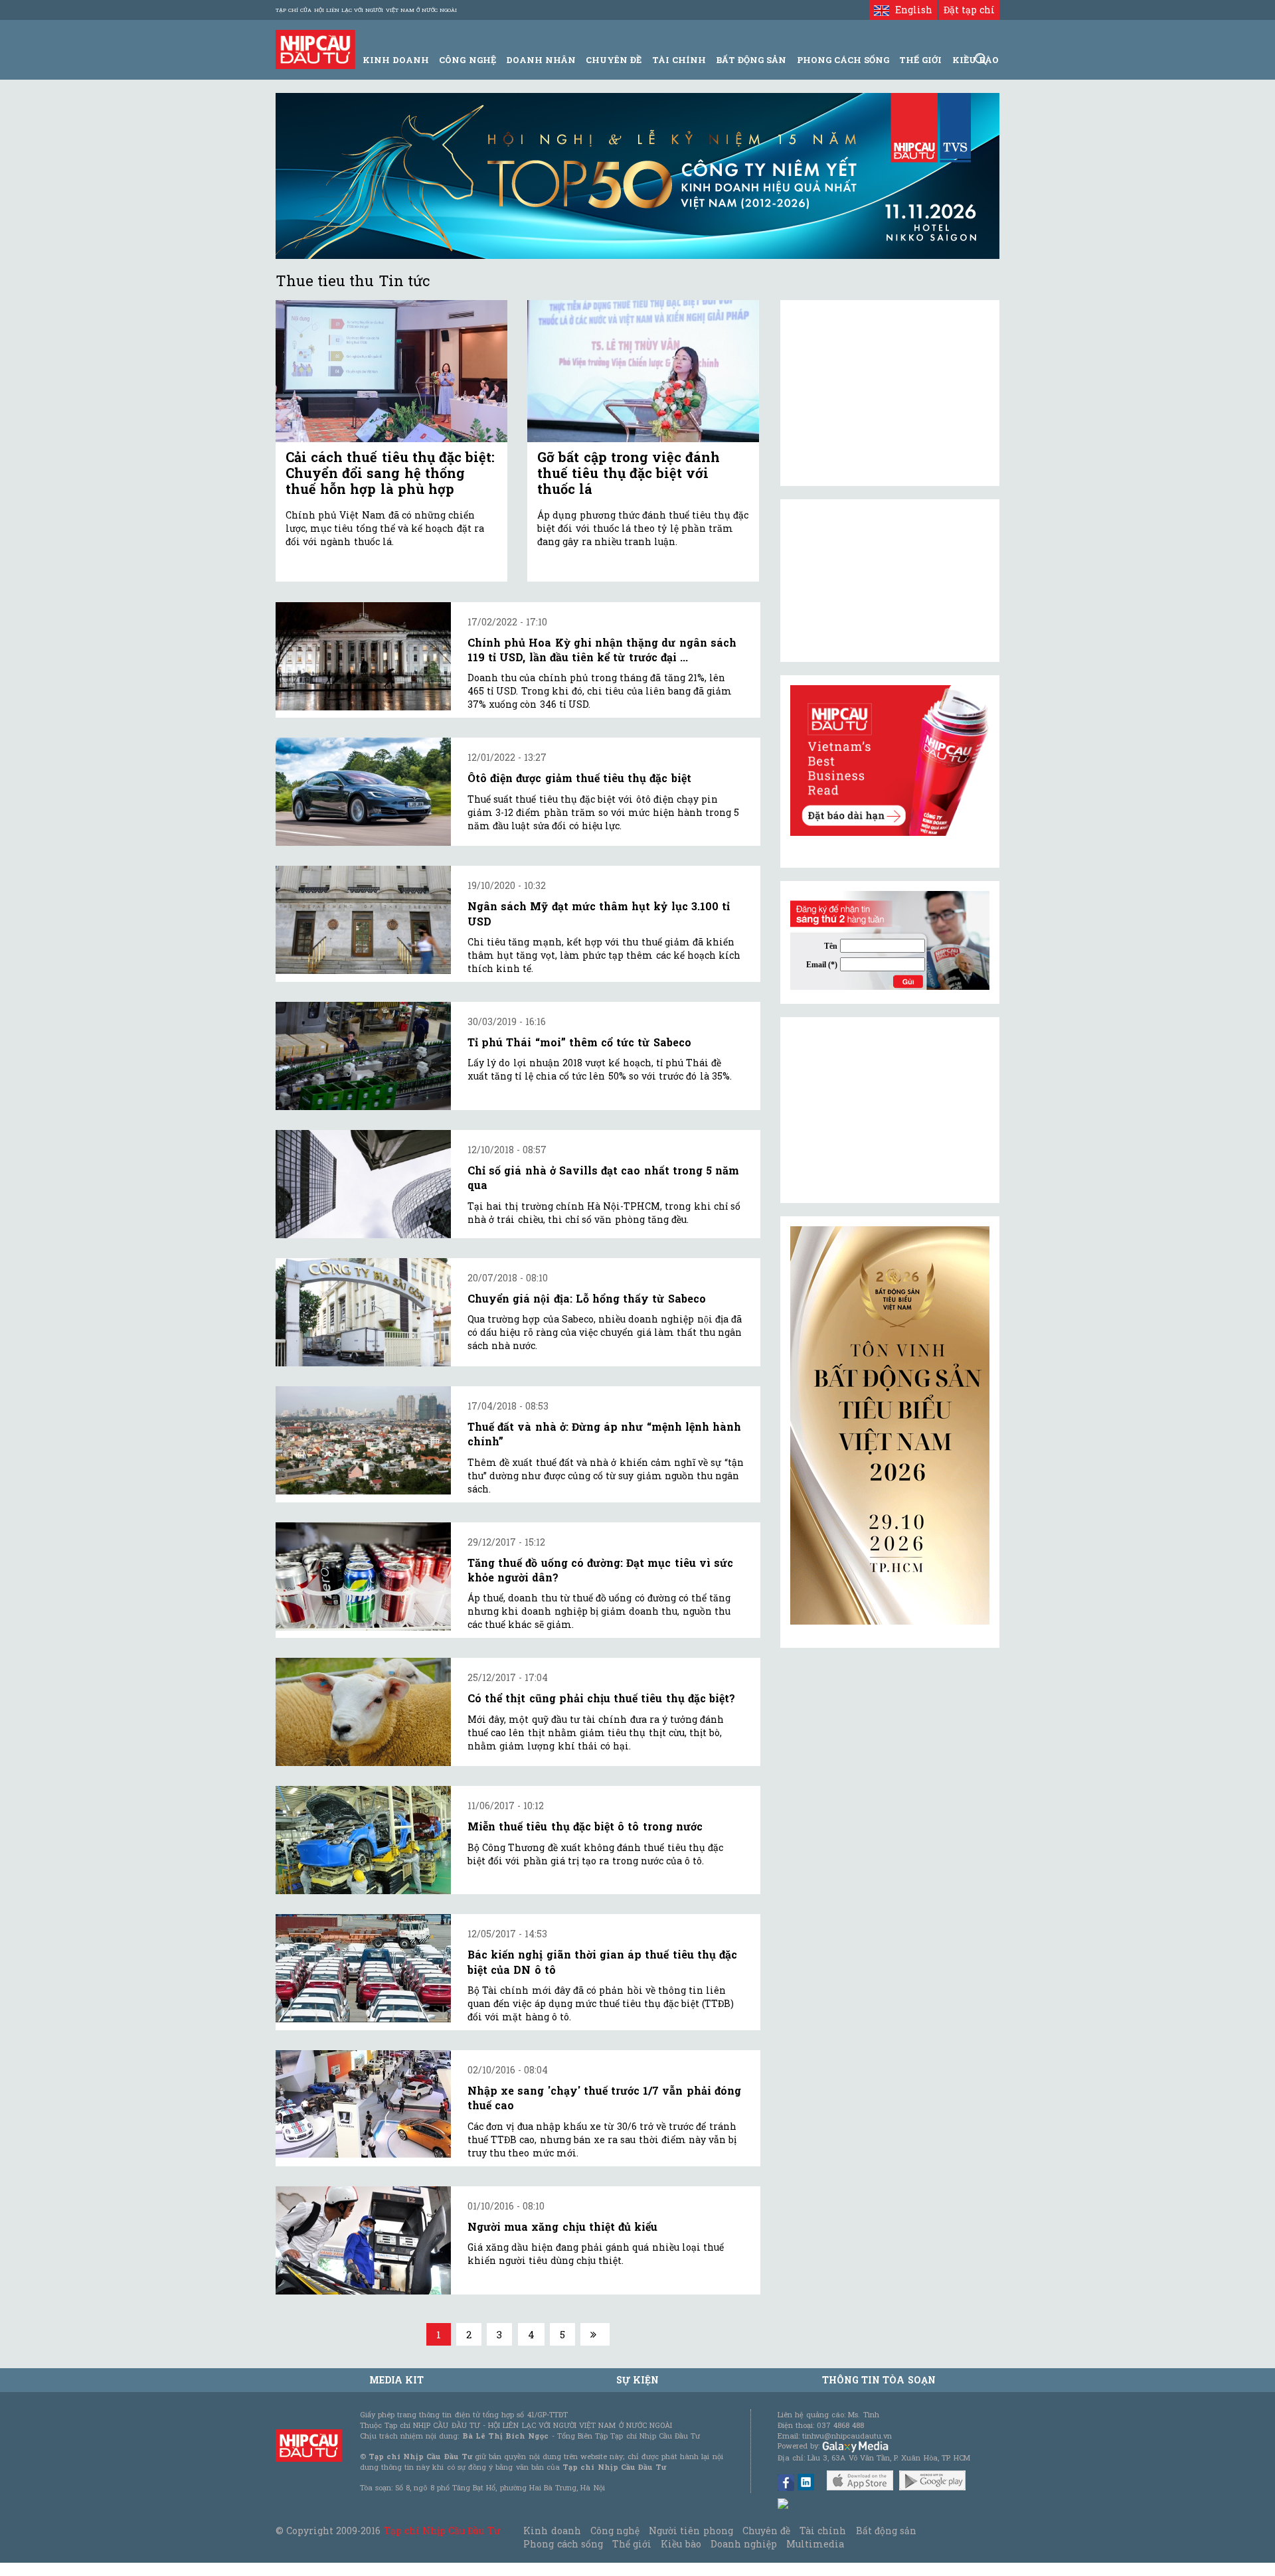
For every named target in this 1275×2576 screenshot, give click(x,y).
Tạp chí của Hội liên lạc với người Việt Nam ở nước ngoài (366, 10)
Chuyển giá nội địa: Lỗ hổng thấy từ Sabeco (587, 1298)
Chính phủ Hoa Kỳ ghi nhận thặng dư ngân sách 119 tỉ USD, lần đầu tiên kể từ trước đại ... (602, 650)
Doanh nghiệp (744, 2544)
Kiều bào (681, 2544)
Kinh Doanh (396, 60)
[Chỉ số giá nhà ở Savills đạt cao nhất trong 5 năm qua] (363, 1184)
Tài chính (823, 2531)
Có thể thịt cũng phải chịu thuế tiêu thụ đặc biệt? (601, 1698)
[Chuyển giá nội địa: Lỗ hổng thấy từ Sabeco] (363, 1312)
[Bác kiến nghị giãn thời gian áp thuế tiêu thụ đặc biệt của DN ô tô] (363, 1968)
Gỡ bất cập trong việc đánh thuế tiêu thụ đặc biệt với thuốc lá (629, 473)
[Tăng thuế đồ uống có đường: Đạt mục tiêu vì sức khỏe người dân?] (363, 1576)
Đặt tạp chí (969, 10)
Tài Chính (679, 60)
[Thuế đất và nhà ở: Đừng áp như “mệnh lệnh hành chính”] (363, 1440)
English (910, 10)
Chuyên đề (614, 60)
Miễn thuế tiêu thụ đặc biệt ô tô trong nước (585, 1826)
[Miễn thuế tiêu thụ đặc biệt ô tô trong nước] (363, 1840)
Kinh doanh (552, 2531)
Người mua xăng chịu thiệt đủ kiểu (562, 2226)
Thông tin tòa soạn (879, 2380)
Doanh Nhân (541, 60)
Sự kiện (637, 2380)
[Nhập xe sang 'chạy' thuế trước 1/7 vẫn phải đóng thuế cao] (363, 2104)
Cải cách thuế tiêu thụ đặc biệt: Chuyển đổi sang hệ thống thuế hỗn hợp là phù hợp (390, 473)
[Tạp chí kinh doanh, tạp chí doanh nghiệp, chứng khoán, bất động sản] (315, 48)
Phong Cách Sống (843, 60)
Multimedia (815, 2544)
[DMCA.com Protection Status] (784, 2503)
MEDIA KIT (396, 2380)
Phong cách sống (563, 2544)
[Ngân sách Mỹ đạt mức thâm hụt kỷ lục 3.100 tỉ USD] (363, 920)
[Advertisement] (890, 1110)
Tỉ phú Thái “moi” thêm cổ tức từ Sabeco (579, 1042)
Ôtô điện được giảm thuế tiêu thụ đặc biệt (579, 778)
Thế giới (920, 60)
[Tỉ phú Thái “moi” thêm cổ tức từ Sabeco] (363, 1056)
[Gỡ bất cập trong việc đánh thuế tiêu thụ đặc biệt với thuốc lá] (643, 371)
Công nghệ (615, 2531)
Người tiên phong (691, 2531)
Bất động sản (751, 60)
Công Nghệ (467, 60)
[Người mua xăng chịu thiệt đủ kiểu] (363, 2240)
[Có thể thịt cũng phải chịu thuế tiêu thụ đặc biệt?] (363, 1712)
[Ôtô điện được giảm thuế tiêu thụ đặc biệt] (363, 792)
